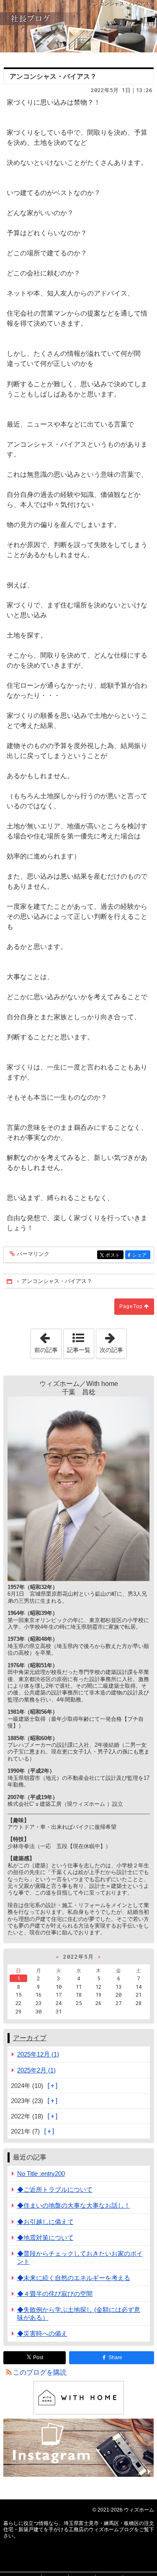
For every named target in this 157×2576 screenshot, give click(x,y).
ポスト (114, 1255)
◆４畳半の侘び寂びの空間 (55, 2294)
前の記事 (48, 1341)
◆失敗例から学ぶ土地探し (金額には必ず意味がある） (79, 2314)
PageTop (131, 1306)
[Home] (10, 1281)
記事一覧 (79, 1350)
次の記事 (113, 1341)
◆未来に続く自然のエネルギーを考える (74, 2278)
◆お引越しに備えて (45, 2222)
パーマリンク (33, 1254)
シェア (141, 1255)
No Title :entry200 (41, 2174)
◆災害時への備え (42, 2333)
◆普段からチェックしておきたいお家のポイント (80, 2257)
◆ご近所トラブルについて (55, 2189)
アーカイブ (30, 2038)
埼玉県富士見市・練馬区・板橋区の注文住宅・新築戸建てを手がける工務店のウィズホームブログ (78, 26)
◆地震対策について (45, 2238)
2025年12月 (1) (38, 2054)
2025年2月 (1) (36, 2070)
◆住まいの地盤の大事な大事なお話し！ (74, 2205)
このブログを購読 (40, 2372)
